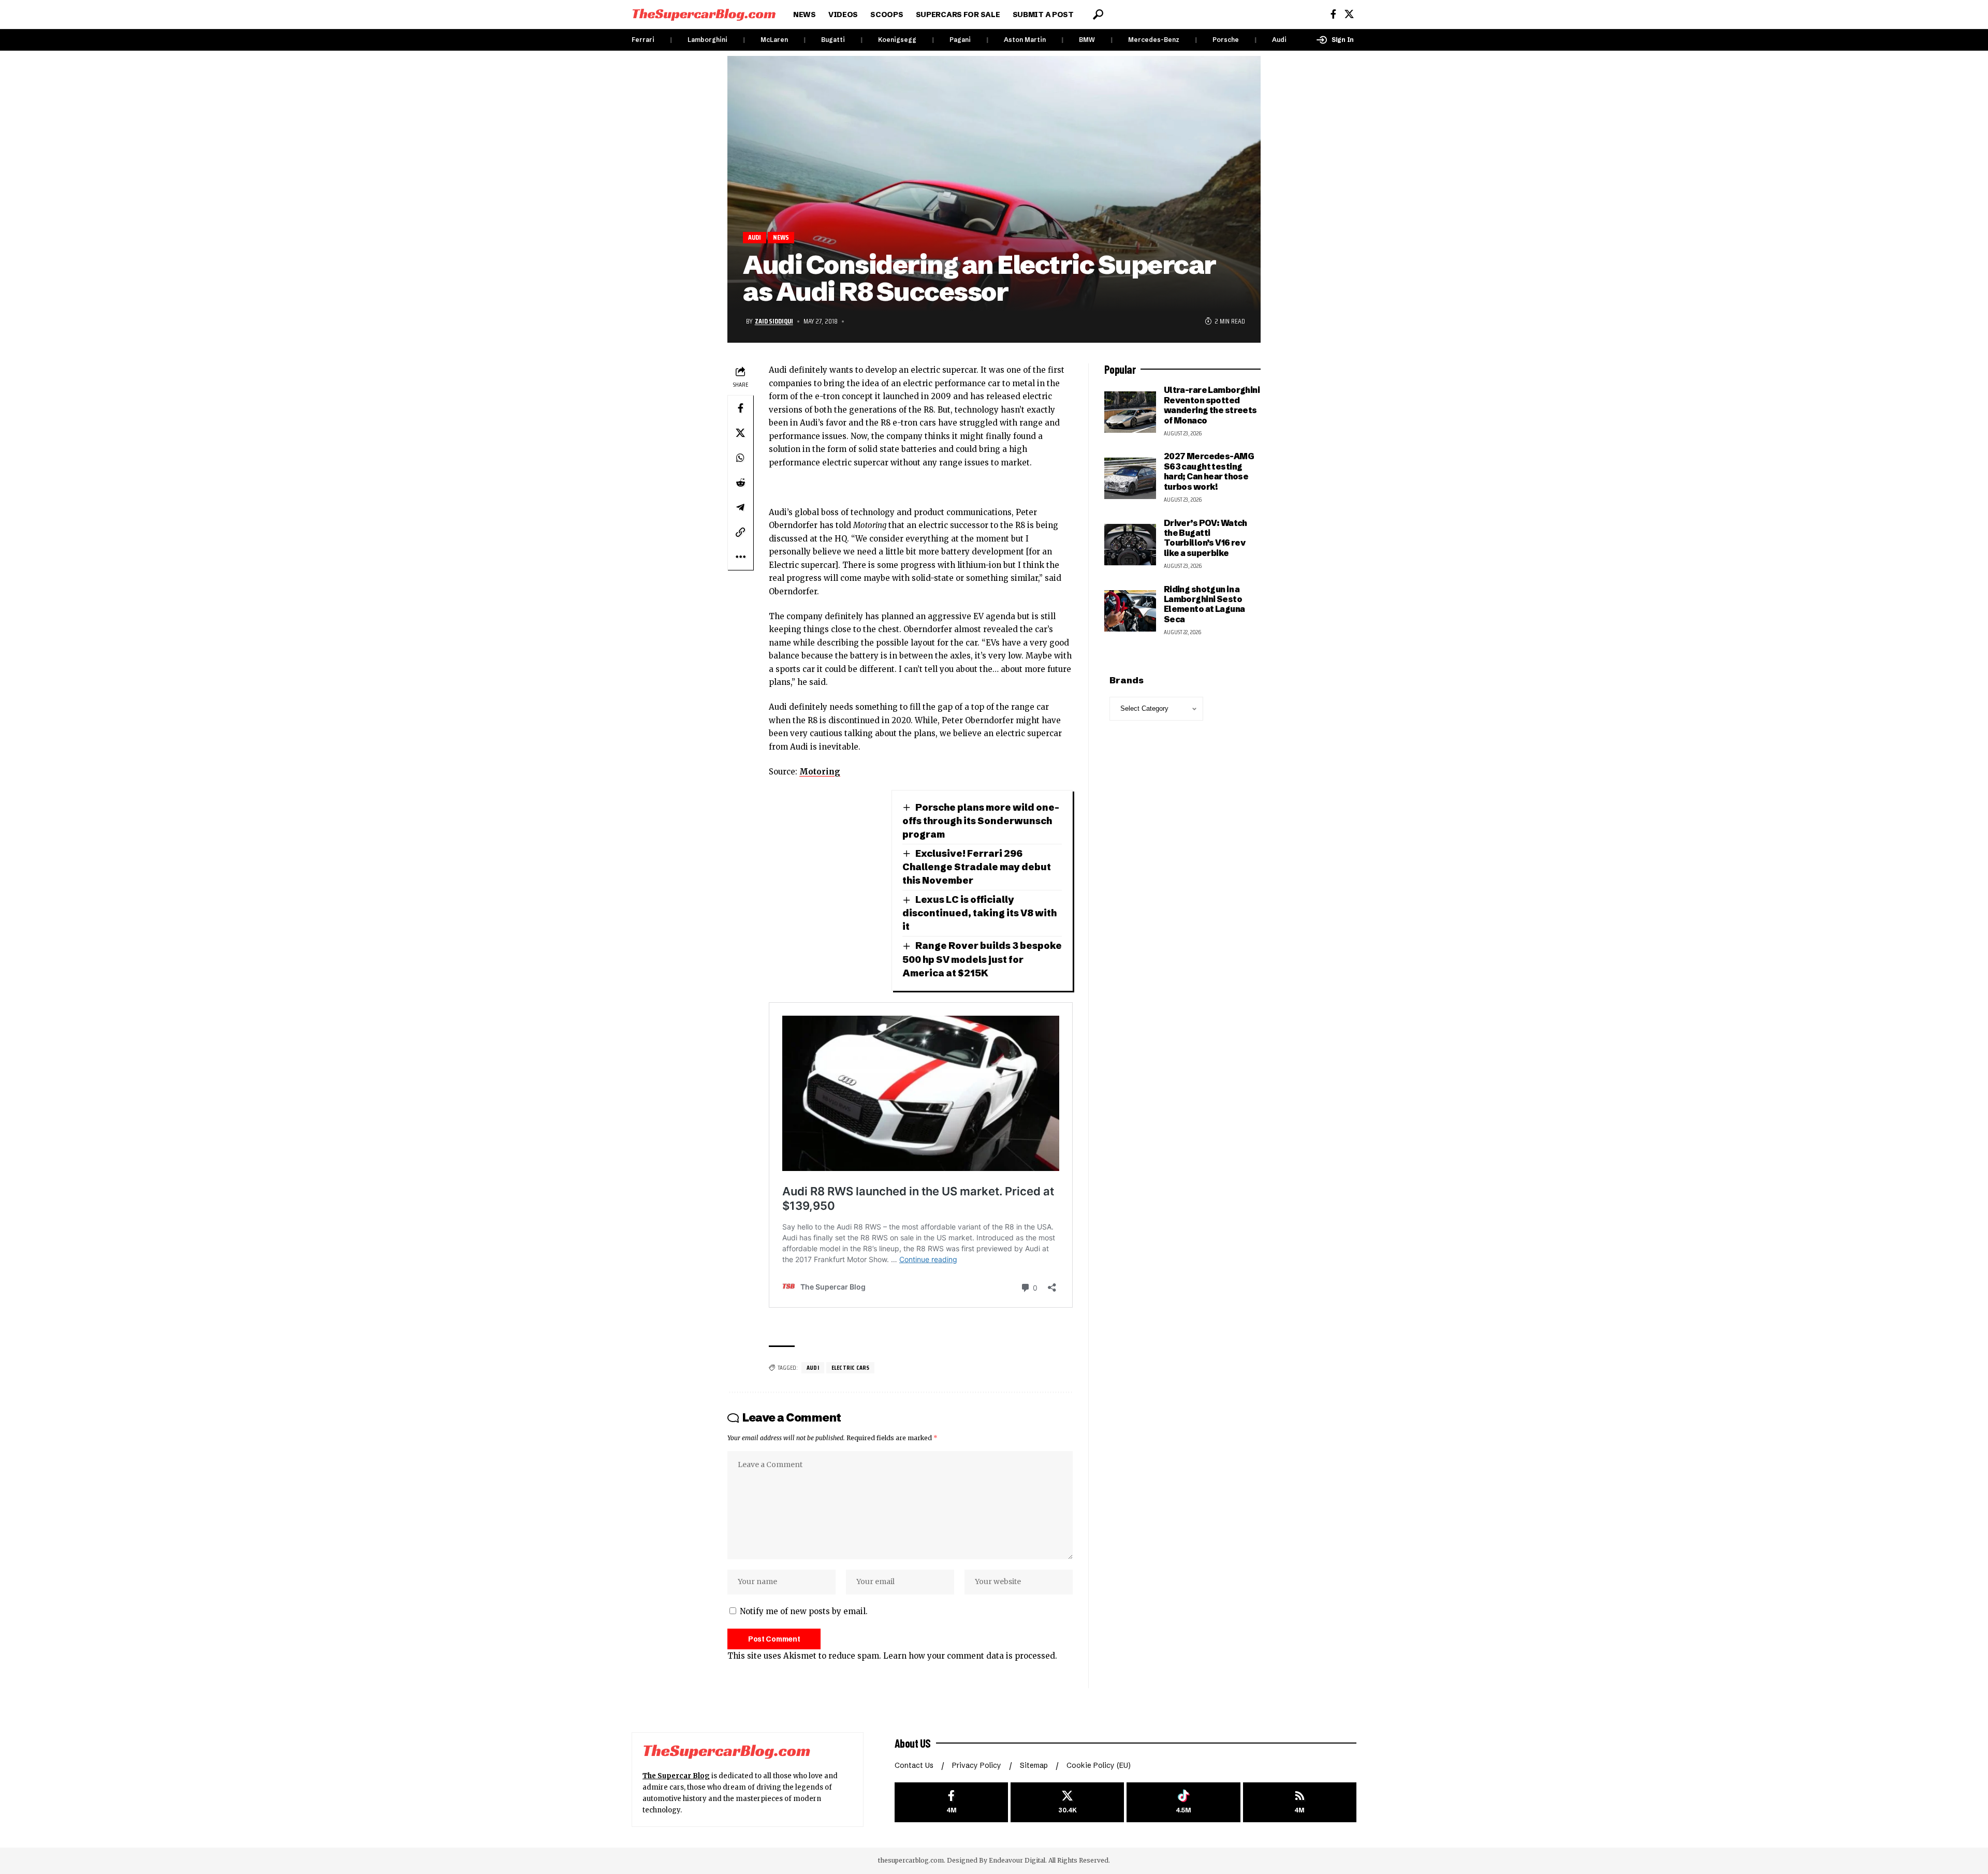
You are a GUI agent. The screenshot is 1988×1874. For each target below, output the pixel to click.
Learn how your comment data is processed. (970, 1656)
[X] (1349, 14)
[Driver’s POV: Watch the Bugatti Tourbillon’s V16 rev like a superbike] (1130, 545)
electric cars (851, 1367)
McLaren (774, 40)
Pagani (960, 40)
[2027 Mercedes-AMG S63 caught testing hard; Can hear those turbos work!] (1130, 478)
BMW (1087, 40)
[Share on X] (740, 433)
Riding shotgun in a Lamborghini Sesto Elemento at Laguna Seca (1204, 604)
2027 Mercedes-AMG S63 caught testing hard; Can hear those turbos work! (1209, 471)
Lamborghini (707, 40)
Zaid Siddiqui (774, 321)
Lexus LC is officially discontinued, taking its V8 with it (980, 913)
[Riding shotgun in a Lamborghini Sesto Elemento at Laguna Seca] (1130, 611)
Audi (1279, 40)
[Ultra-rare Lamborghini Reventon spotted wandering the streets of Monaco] (1130, 412)
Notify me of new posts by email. (804, 1611)
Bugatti (833, 40)
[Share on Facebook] (740, 408)
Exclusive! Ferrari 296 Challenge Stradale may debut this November (977, 867)
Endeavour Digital (1017, 1860)
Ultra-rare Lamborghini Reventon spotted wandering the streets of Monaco (1212, 405)
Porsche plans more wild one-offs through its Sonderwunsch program (981, 821)
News (781, 237)
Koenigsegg (897, 40)
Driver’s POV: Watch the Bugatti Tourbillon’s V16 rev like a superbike (1205, 538)
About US (913, 1743)
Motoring (820, 772)
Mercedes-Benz (1154, 40)
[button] (1098, 14)
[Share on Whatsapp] (740, 458)
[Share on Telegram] (740, 507)
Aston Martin (1025, 40)
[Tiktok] (1183, 1802)
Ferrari (643, 40)
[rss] (1300, 1802)
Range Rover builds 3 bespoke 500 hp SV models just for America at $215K (982, 959)
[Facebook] (1333, 14)
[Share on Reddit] (740, 482)
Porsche (1226, 40)
